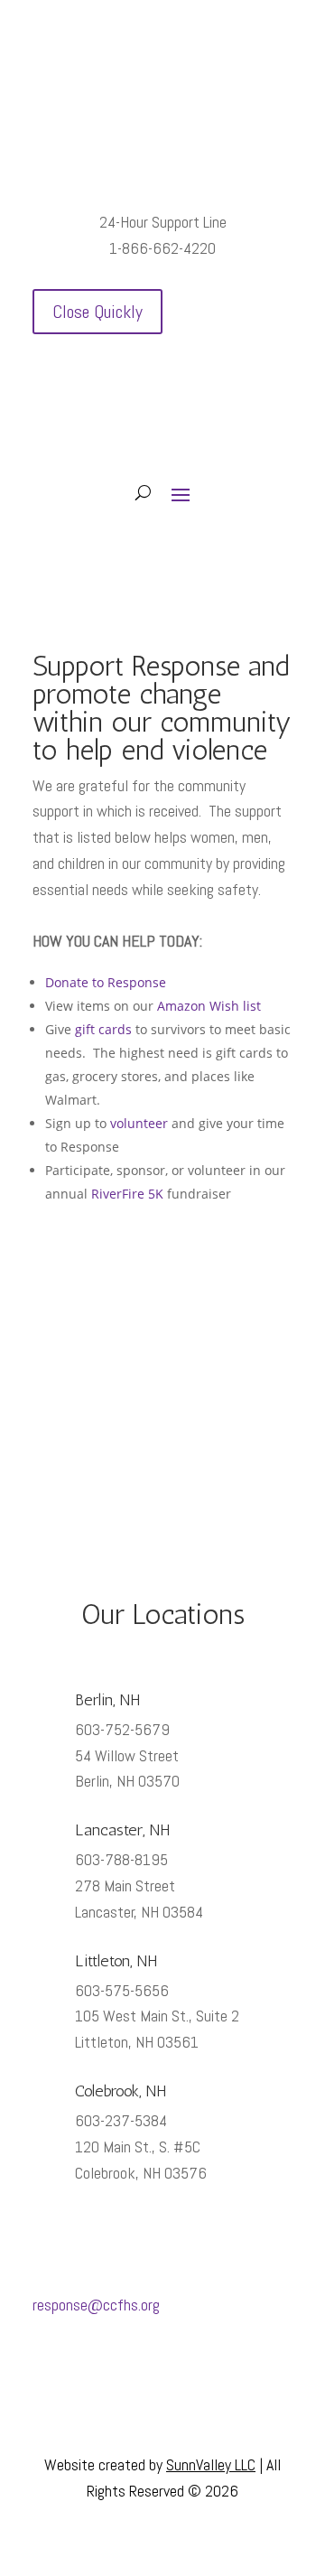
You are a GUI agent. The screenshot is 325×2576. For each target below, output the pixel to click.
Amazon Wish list (209, 1006)
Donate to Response (106, 982)
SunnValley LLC (211, 2464)
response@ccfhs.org (96, 2305)
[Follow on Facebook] (144, 2376)
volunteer (139, 1123)
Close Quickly (97, 312)
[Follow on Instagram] (181, 2376)
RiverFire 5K (127, 1194)
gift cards (103, 1029)
